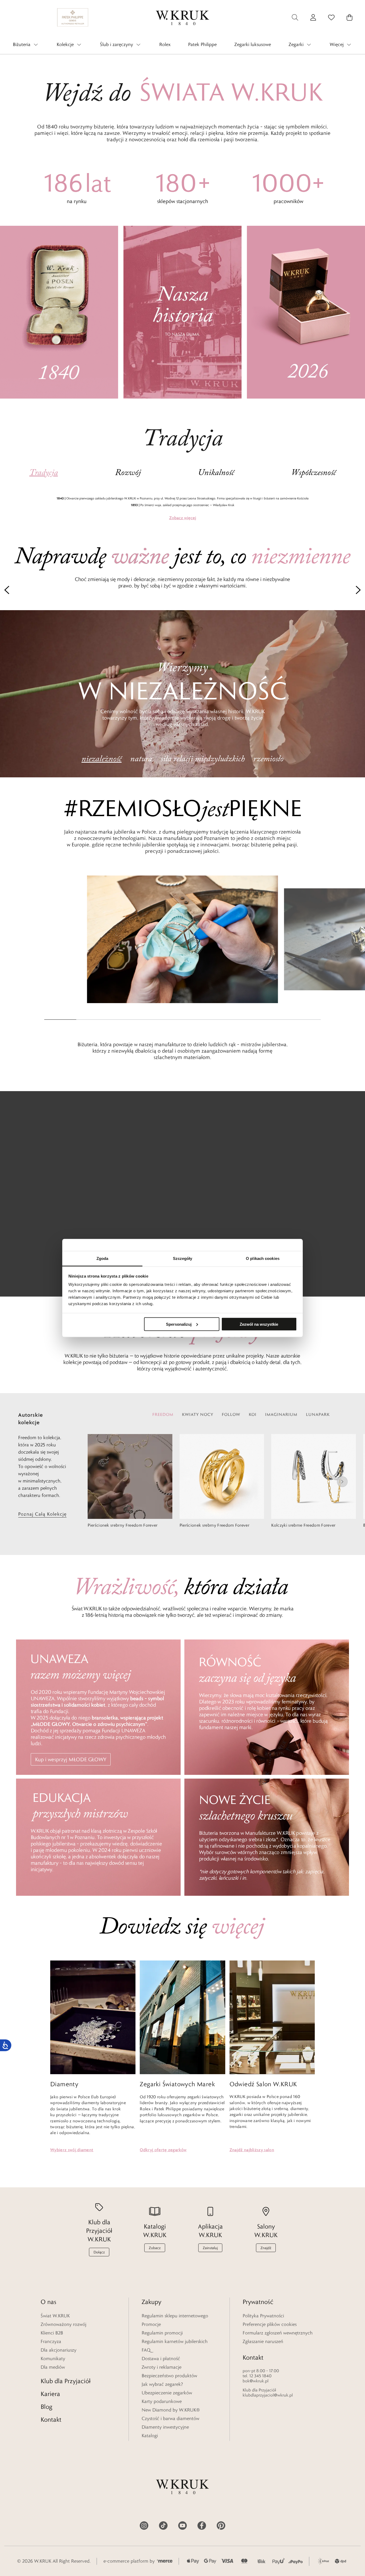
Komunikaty (53, 2359)
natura (141, 759)
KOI (253, 1414)
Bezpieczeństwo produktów (169, 2376)
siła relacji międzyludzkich (203, 759)
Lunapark (318, 1414)
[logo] (183, 17)
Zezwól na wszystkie (259, 1324)
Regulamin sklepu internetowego (175, 2316)
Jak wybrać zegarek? (162, 2384)
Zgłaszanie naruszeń (263, 2341)
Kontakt (51, 2419)
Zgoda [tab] (102, 1258)
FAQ (146, 2350)
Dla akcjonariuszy (59, 2350)
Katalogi (150, 2436)
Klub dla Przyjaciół (66, 2381)
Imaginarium (281, 1414)
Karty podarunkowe (162, 2401)
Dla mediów (53, 2367)
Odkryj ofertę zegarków (163, 2150)
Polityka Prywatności (263, 2316)
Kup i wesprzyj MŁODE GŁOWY (71, 1759)
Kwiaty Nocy (198, 1414)
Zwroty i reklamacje (162, 2367)
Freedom (163, 1414)
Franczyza (51, 2341)
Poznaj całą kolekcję (42, 1514)
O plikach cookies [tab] (263, 1258)
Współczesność (314, 473)
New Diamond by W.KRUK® (171, 2410)
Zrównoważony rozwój (63, 2324)
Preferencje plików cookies (270, 2324)
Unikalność (216, 473)
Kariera (50, 2394)
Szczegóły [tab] (183, 1258)
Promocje (151, 2324)
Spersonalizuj (179, 1324)
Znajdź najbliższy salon (252, 2150)
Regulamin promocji (162, 2333)
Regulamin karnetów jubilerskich (175, 2341)
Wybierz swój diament (72, 2150)
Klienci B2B (52, 2333)
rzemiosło (268, 759)
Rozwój (128, 473)
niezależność (102, 759)
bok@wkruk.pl (256, 2381)
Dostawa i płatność (161, 2359)
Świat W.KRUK (55, 2316)
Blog (46, 2407)
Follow (231, 1414)
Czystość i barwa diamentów (170, 2418)
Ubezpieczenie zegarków (167, 2393)
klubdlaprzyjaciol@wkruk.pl (268, 2395)
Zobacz (183, 518)
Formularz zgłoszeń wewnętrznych (278, 2333)
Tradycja (44, 473)
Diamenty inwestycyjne (165, 2427)
